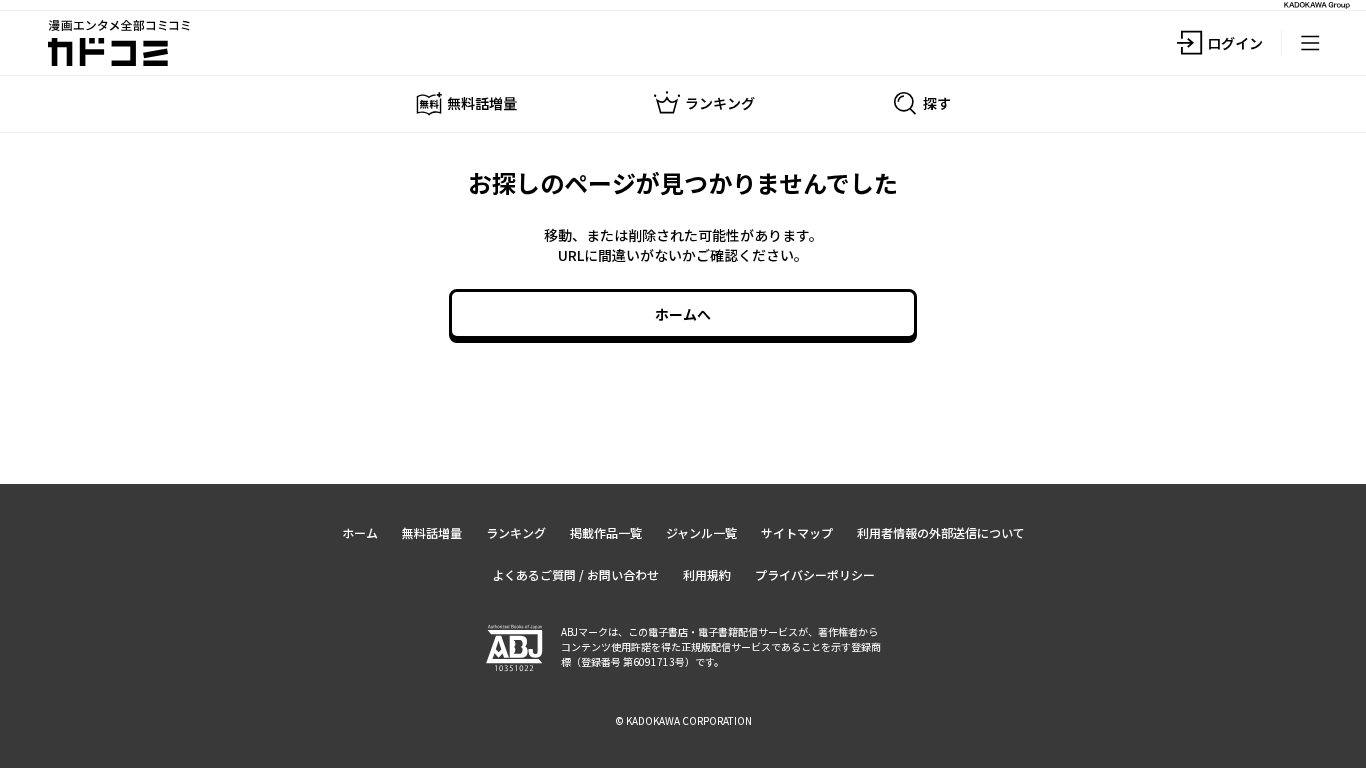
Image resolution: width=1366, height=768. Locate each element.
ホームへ (683, 314)
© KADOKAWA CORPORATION (683, 720)
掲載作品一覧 (606, 532)
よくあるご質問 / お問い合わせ (575, 574)
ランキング (516, 532)
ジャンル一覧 (701, 532)
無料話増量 (432, 532)
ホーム (360, 532)
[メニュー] (1310, 43)
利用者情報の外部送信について (941, 532)
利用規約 (707, 574)
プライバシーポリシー (815, 574)
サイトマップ (797, 532)
